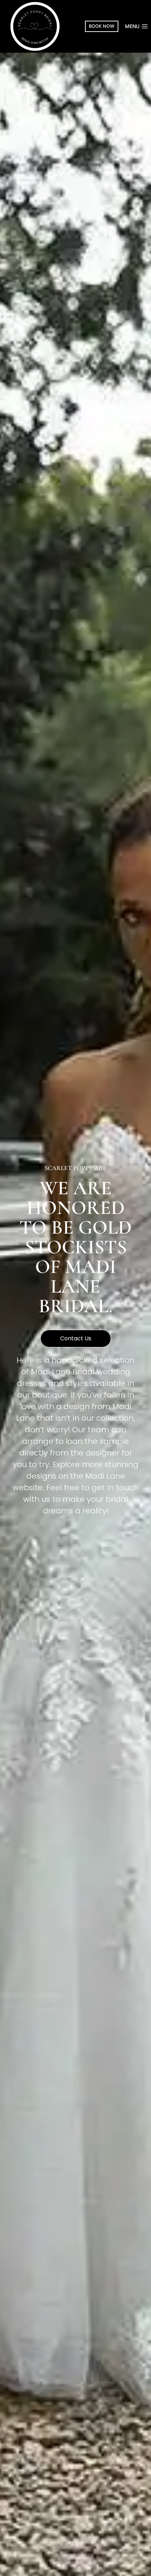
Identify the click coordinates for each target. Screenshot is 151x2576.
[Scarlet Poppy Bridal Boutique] (35, 27)
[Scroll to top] (134, 2555)
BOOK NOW (102, 26)
